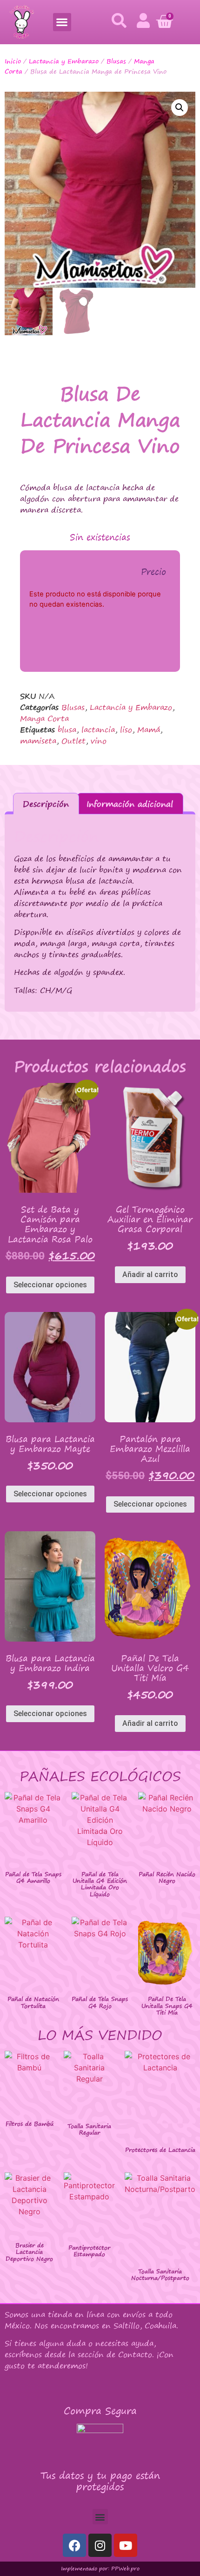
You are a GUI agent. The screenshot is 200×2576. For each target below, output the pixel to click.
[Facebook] (74, 2545)
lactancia (98, 730)
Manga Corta (44, 718)
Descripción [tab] (46, 804)
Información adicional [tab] (130, 804)
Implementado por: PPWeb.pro (100, 2569)
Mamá (149, 730)
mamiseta (38, 741)
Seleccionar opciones (50, 1285)
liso (126, 730)
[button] (62, 22)
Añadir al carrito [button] (150, 1274)
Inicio (13, 61)
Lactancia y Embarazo (64, 61)
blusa (67, 730)
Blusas (116, 61)
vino (99, 741)
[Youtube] (126, 2545)
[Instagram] (100, 2545)
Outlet (73, 741)
